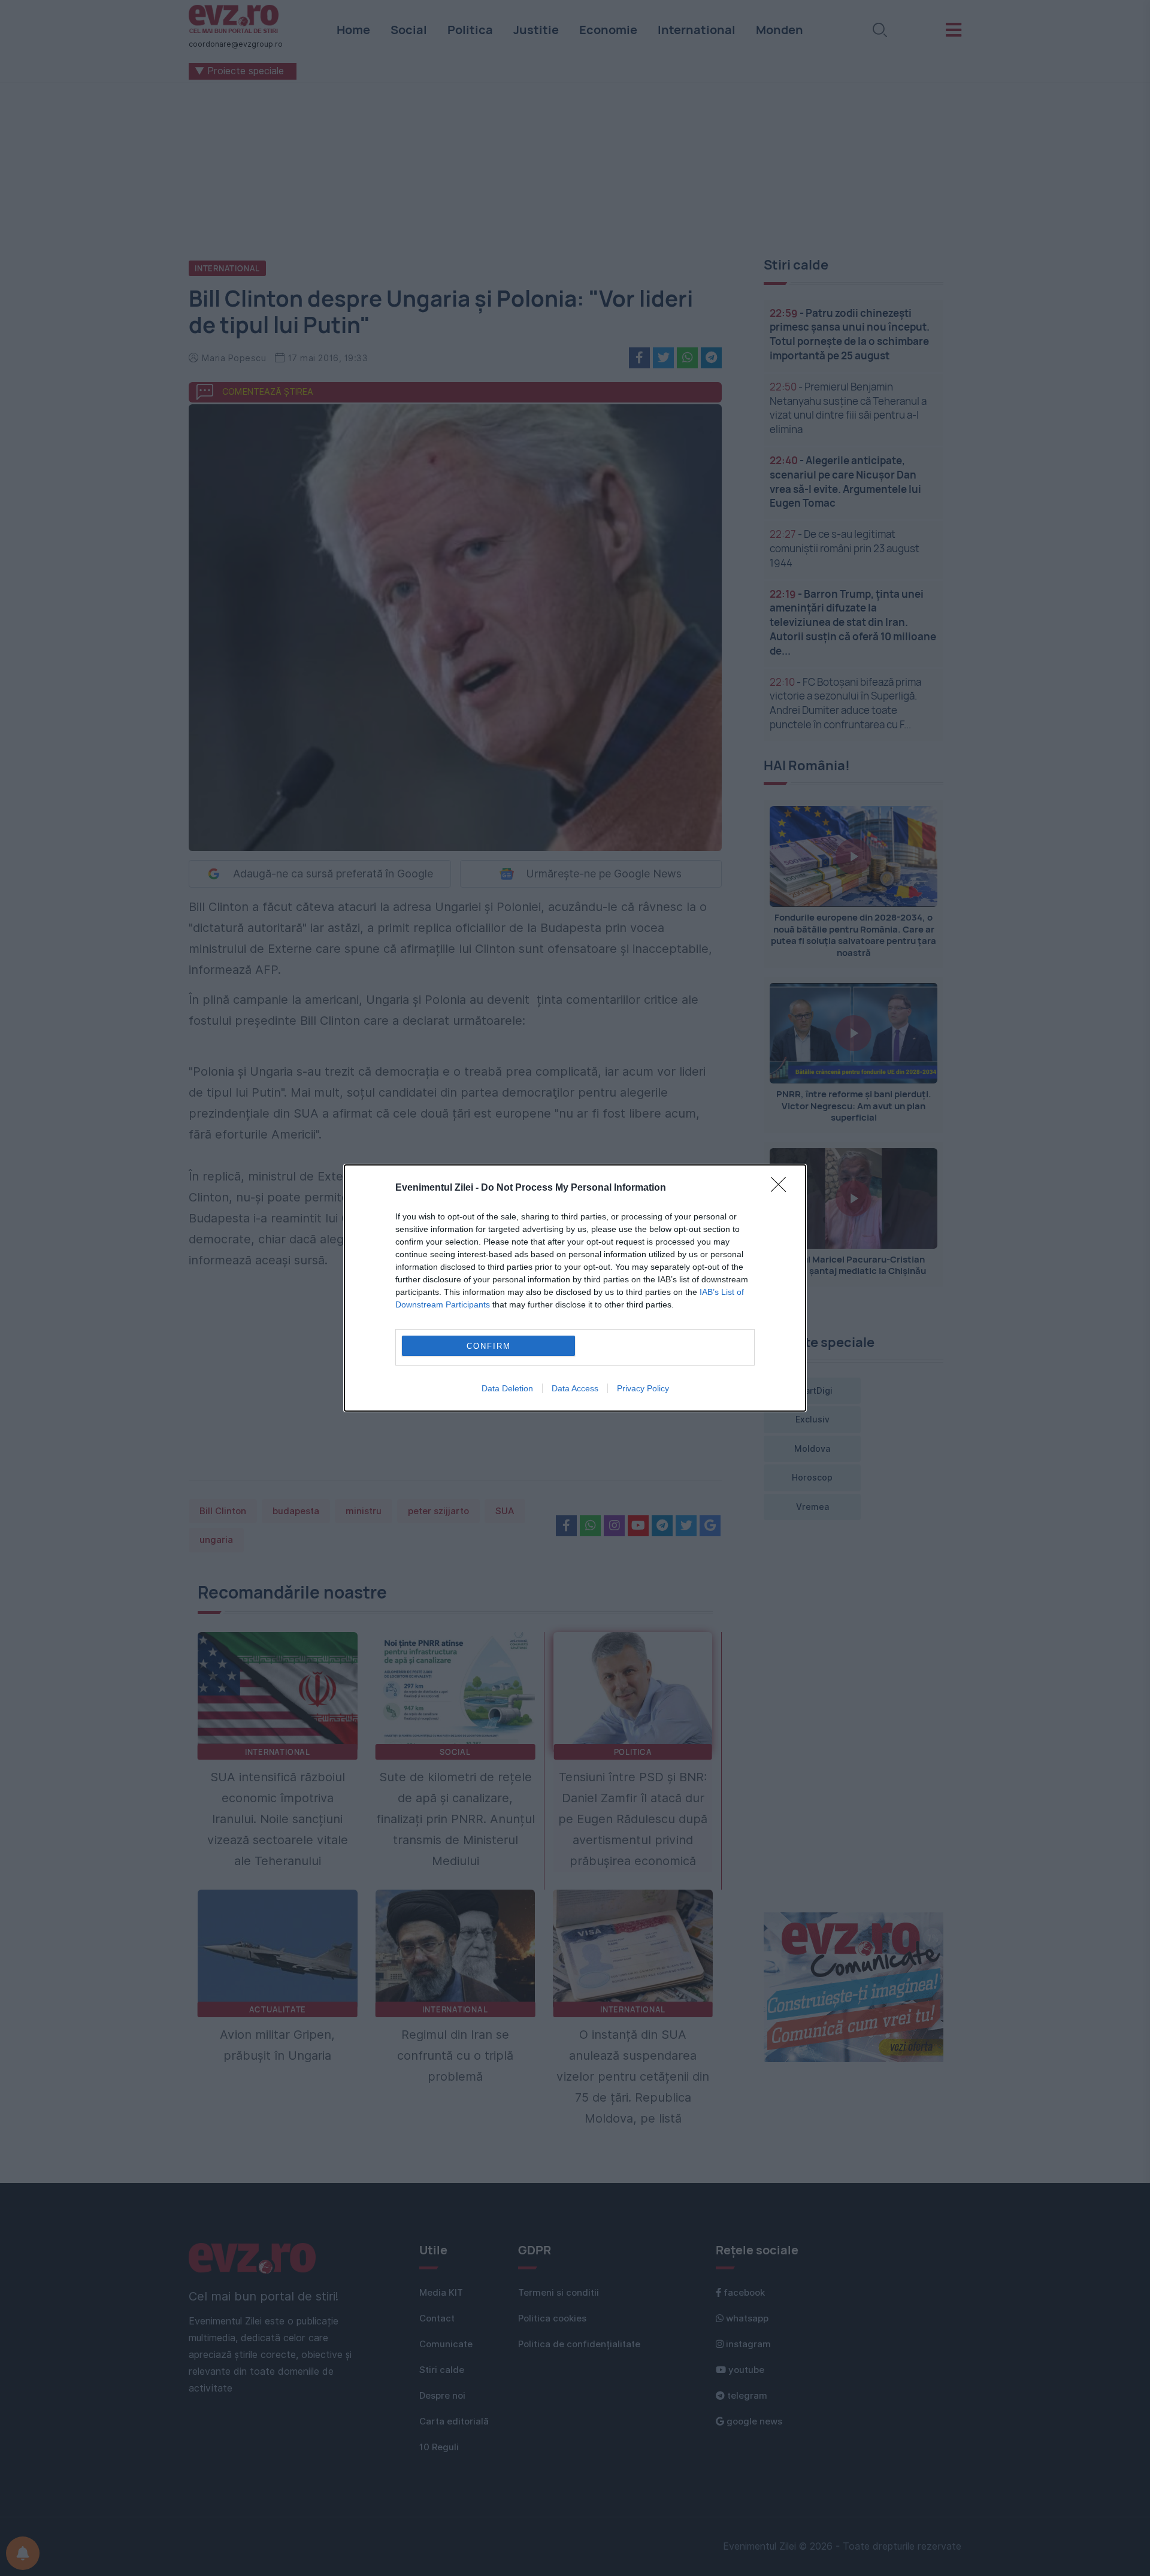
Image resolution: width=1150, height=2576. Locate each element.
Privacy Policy (643, 1388)
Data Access (575, 1388)
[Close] (782, 1188)
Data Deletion (507, 1388)
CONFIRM (489, 1346)
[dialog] (575, 1288)
